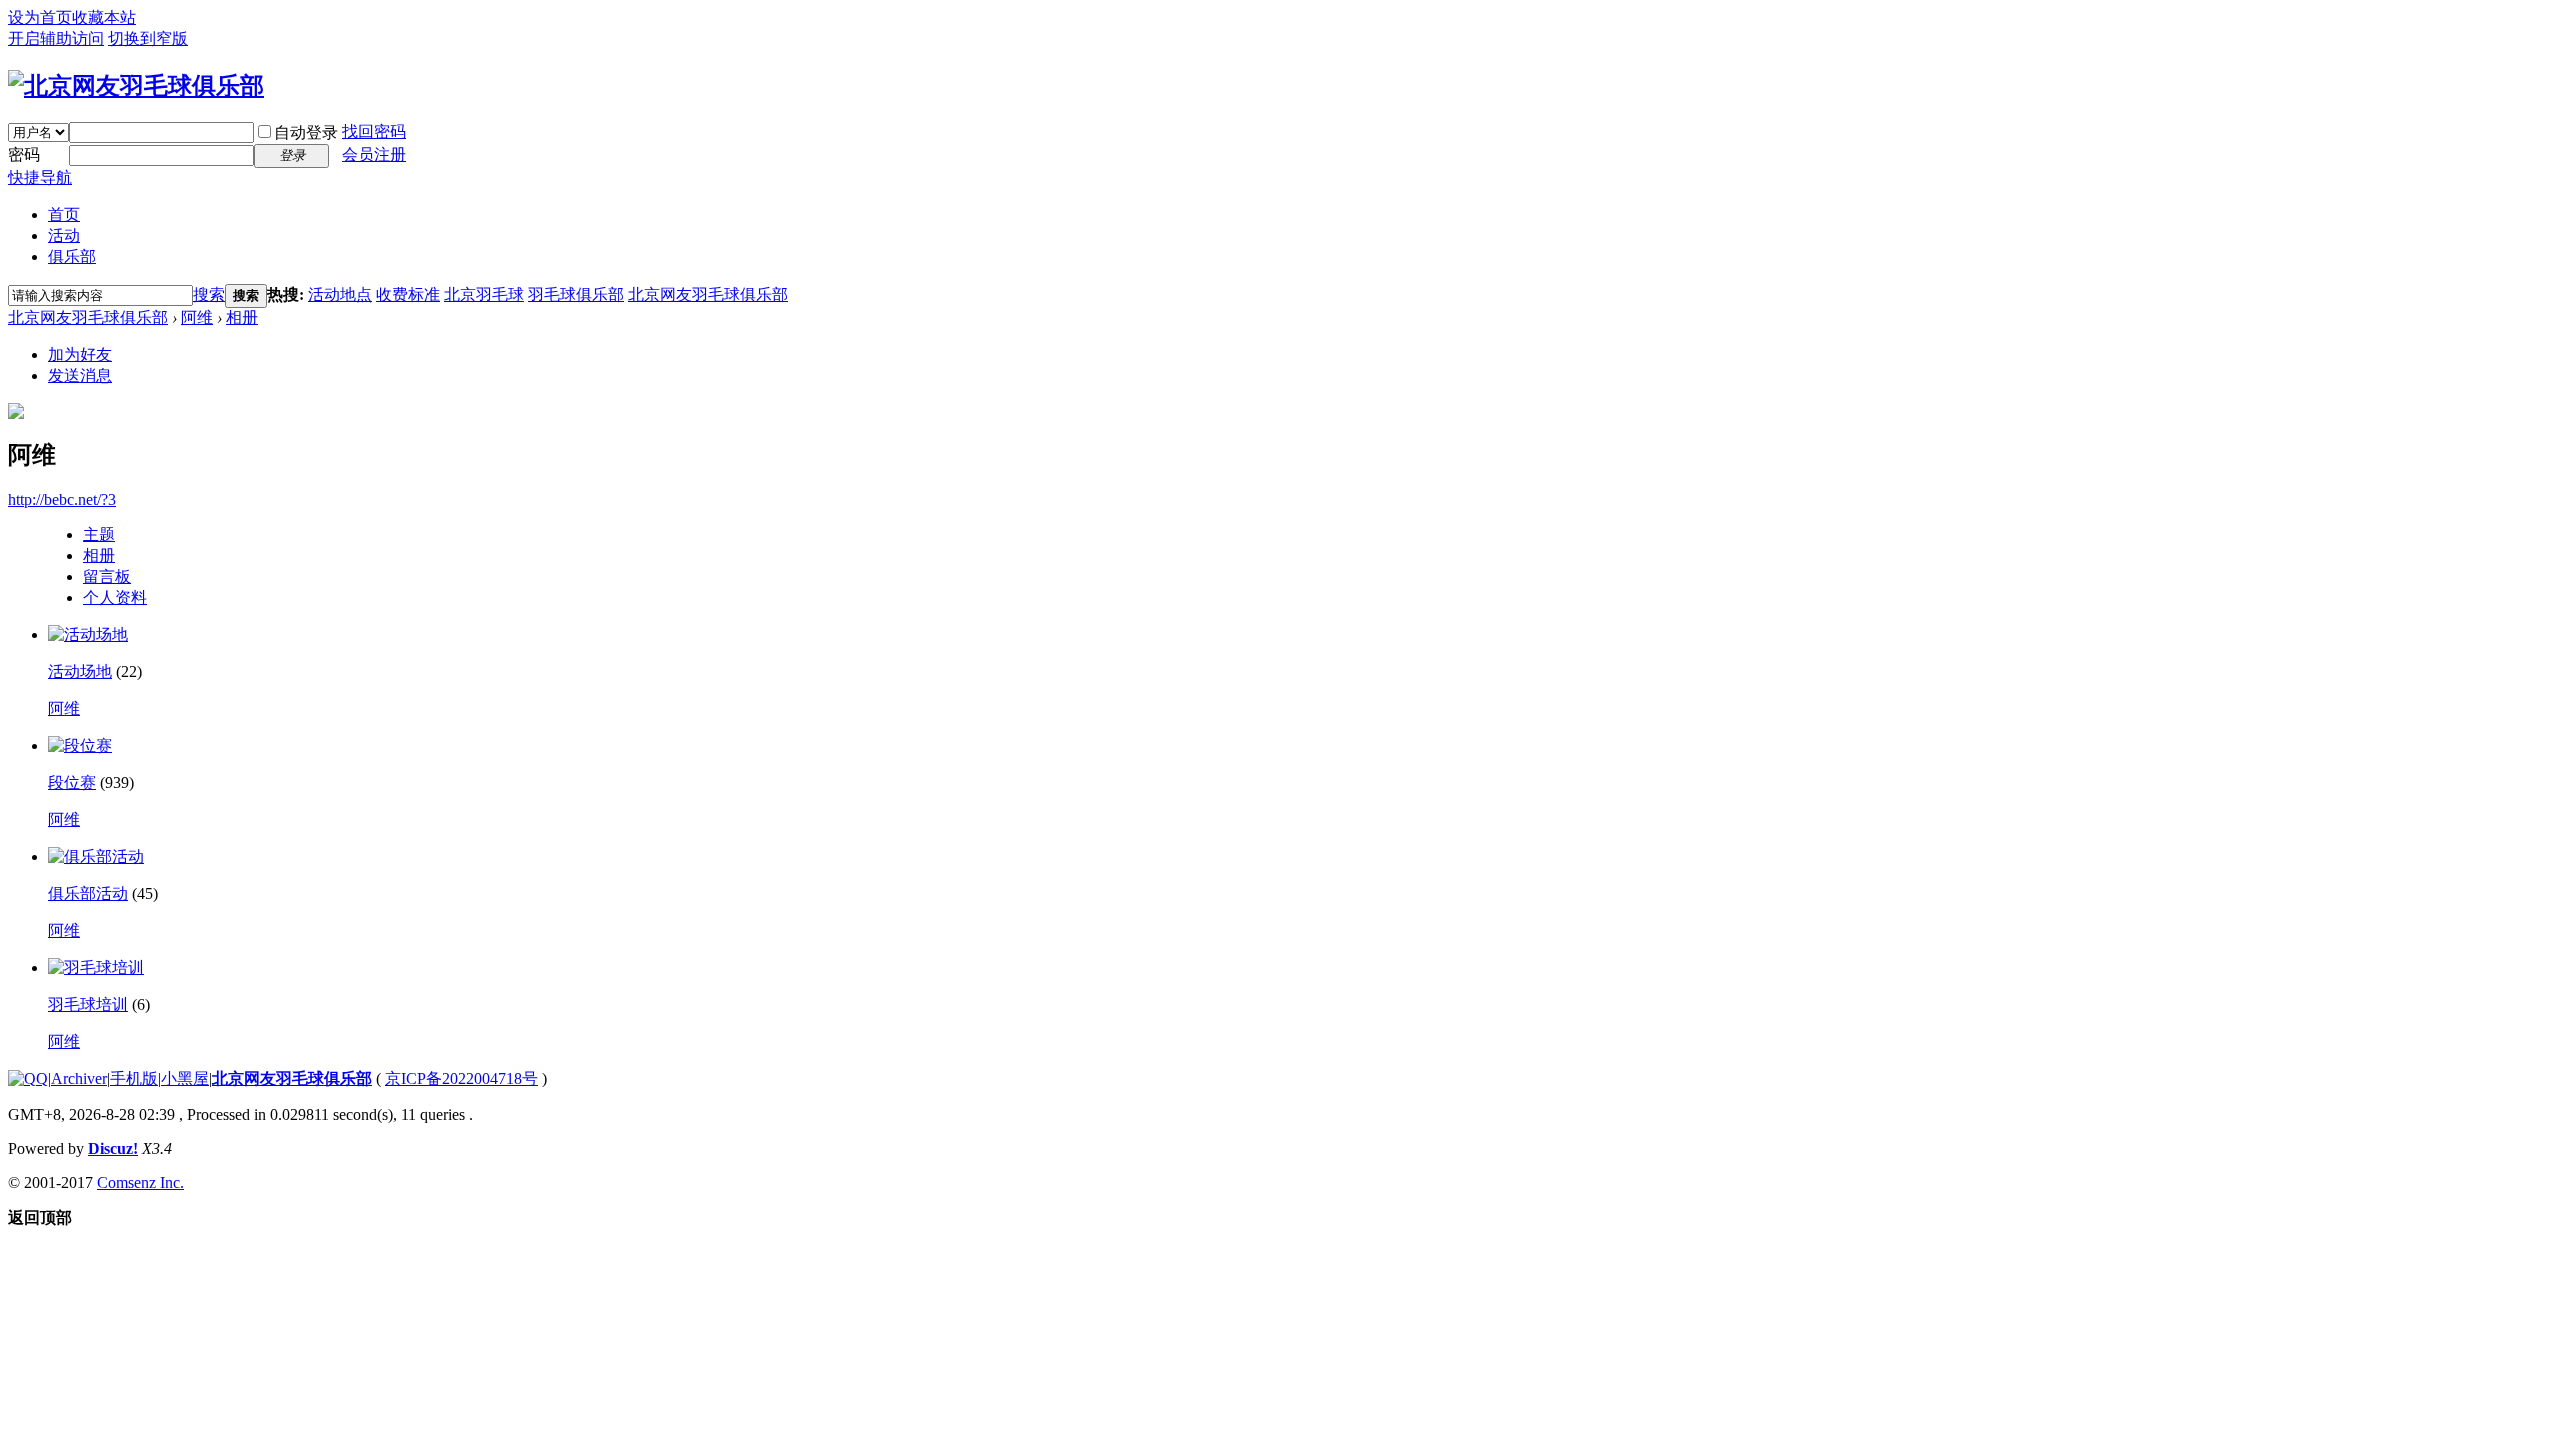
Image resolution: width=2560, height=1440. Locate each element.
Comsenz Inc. (140, 1182)
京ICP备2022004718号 (461, 1078)
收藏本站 (104, 17)
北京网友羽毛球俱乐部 (708, 294)
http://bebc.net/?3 (62, 499)
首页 (64, 214)
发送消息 (80, 375)
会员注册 (374, 154)
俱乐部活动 (88, 893)
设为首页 (40, 17)
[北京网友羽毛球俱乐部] (136, 86)
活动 (64, 235)
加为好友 (80, 354)
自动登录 (306, 132)
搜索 (209, 294)
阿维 (197, 317)
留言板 (107, 576)
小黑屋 (185, 1078)
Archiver (79, 1078)
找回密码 (374, 131)
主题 (99, 534)
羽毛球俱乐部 (576, 294)
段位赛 (72, 782)
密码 (24, 154)
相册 (242, 317)
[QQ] (28, 1078)
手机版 (134, 1078)
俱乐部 (72, 256)
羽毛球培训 (88, 1004)
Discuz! (113, 1148)
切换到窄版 (148, 38)
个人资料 (115, 597)
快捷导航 (40, 177)
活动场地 (80, 671)
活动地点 (340, 294)
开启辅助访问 (56, 38)
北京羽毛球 (484, 294)
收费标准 (408, 294)
